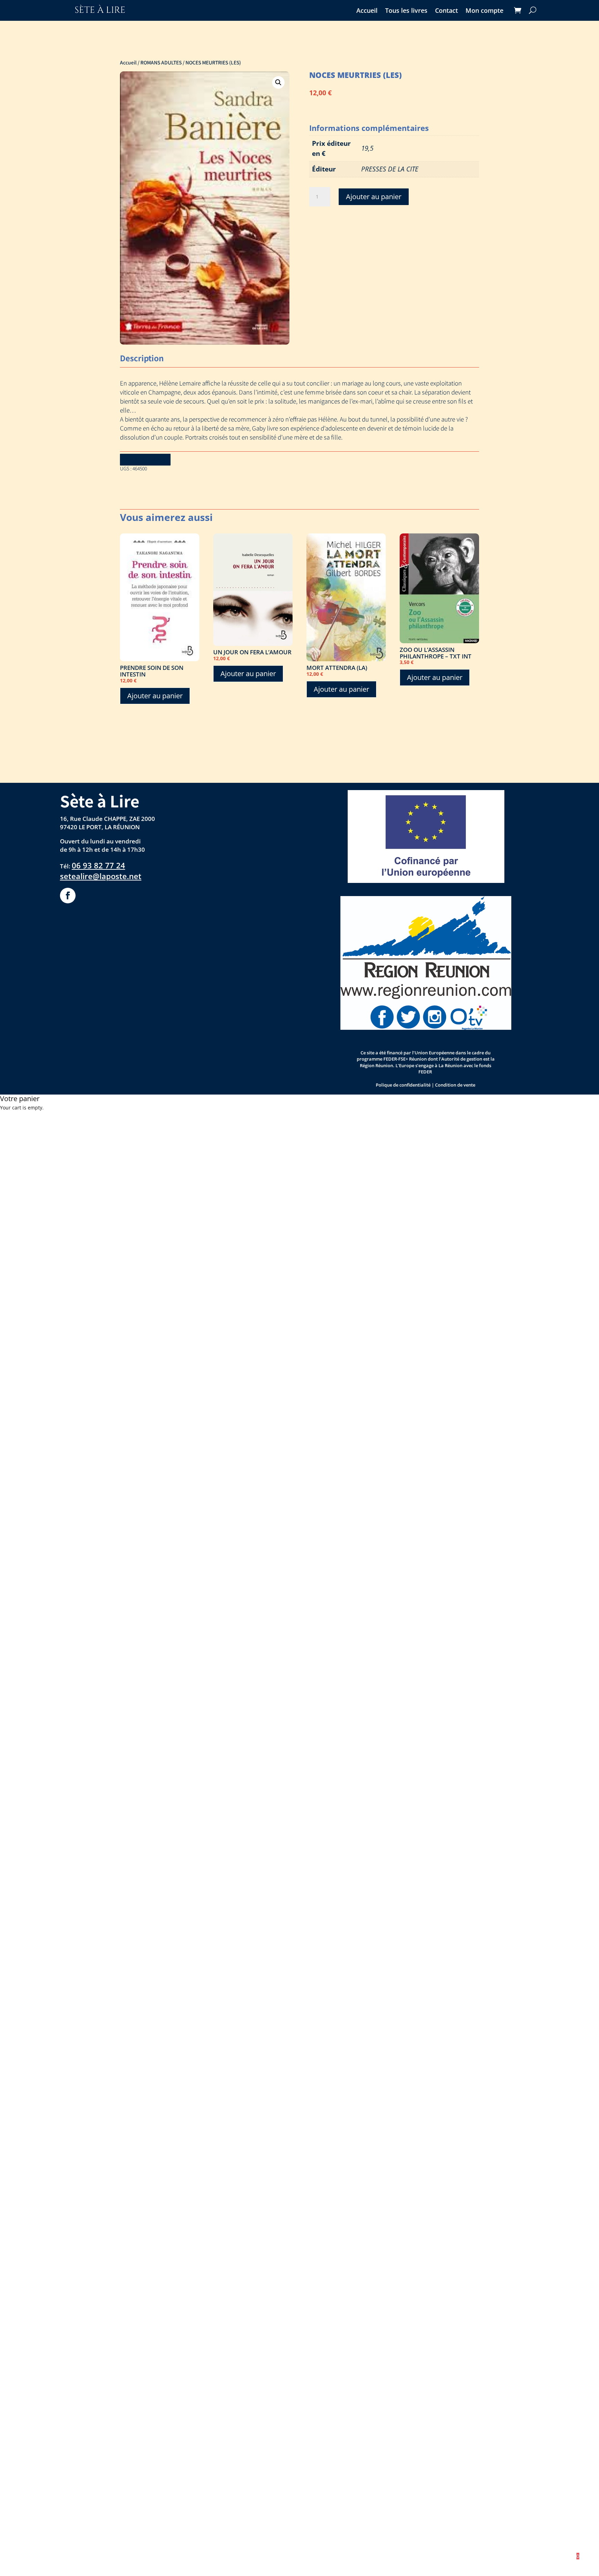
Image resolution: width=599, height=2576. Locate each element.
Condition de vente (455, 1085)
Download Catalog (145, 459)
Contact (446, 11)
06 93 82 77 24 (98, 865)
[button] (278, 82)
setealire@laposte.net (101, 876)
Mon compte (484, 11)
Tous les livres (406, 11)
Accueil (367, 11)
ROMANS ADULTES (161, 62)
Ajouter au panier (374, 197)
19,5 (367, 148)
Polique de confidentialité (403, 1085)
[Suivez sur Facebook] (68, 896)
